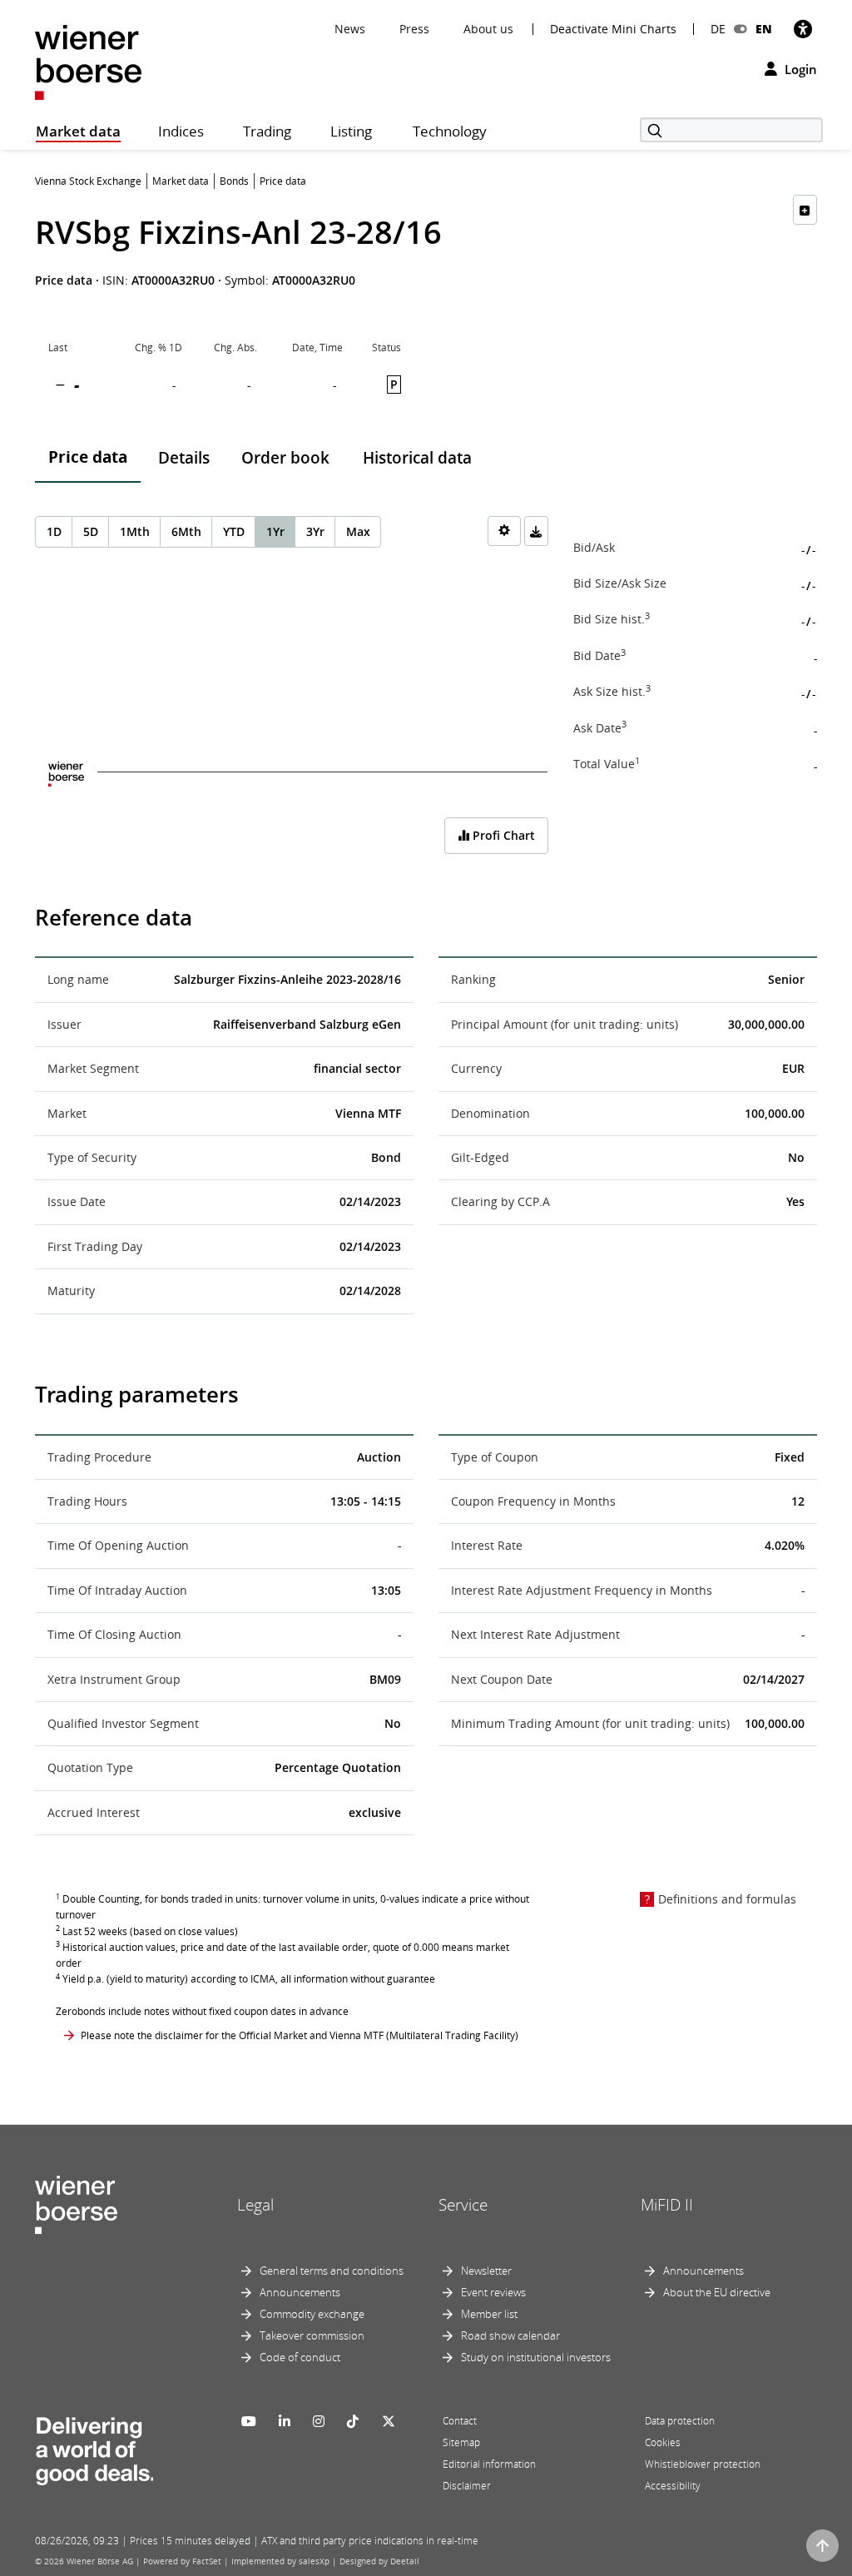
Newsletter (486, 2271)
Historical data (417, 458)
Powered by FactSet (182, 2561)
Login (799, 69)
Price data (88, 457)
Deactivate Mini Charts (613, 29)
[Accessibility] (803, 29)
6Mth (186, 531)
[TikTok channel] (353, 2421)
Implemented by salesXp (280, 2561)
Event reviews (493, 2292)
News (350, 29)
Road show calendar (510, 2335)
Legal (255, 2205)
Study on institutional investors (536, 2357)
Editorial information (489, 2464)
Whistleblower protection (703, 2464)
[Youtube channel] (249, 2421)
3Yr (315, 531)
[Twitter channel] (389, 2421)
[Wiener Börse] (88, 61)
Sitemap (461, 2442)
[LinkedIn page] (285, 2421)
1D (54, 531)
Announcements (300, 2292)
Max (358, 531)
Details (184, 458)
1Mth (135, 531)
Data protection (680, 2421)
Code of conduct (300, 2357)
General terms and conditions (332, 2271)
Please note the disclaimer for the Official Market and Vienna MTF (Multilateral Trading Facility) (300, 2035)
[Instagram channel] (319, 2421)
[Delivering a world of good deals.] (94, 2447)
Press (414, 29)
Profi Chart (502, 835)
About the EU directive (717, 2292)
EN (764, 29)
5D (91, 531)
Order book (285, 458)
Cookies (663, 2442)
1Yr (275, 531)
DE (718, 29)
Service (463, 2205)
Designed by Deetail (379, 2561)
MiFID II (667, 2205)
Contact (460, 2421)
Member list (489, 2314)
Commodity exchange (312, 2314)
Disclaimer (467, 2486)
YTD (234, 531)
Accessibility (673, 2486)
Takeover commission (312, 2335)
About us (488, 29)
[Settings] (504, 531)
